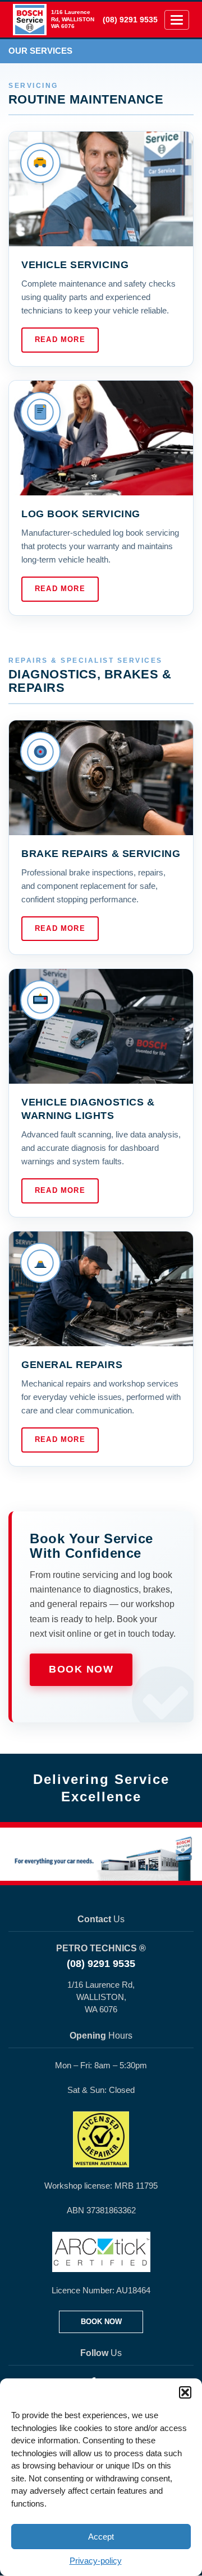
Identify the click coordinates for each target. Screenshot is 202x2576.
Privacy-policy (96, 2561)
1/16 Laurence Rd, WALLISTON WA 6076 (73, 19)
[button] (185, 2392)
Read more (60, 339)
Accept (101, 2537)
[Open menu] (177, 20)
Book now (81, 1669)
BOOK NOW (101, 2322)
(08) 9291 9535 (130, 20)
